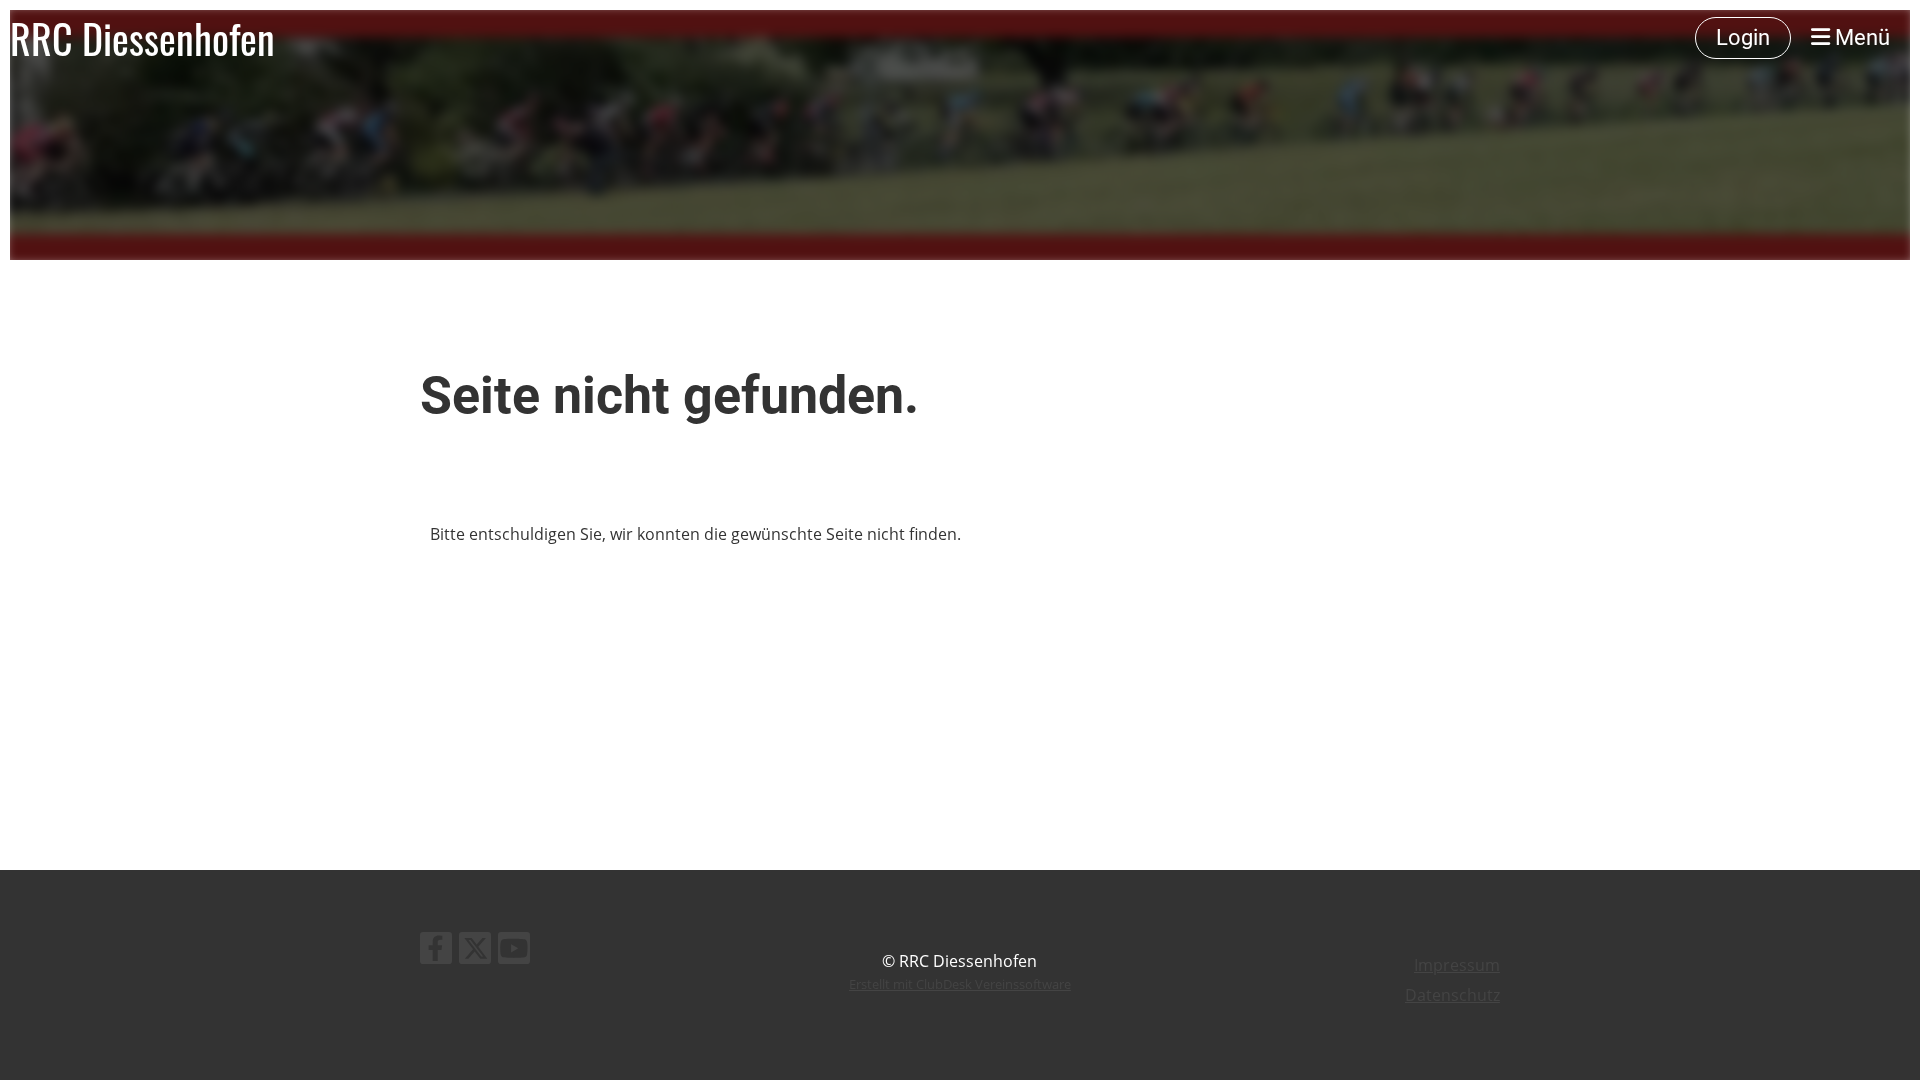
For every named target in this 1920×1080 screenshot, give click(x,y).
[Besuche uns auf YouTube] (514, 951)
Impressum (1457, 965)
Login (1743, 37)
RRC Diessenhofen (142, 38)
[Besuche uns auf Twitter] (475, 951)
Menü (1860, 37)
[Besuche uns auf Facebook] (436, 951)
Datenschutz (1452, 995)
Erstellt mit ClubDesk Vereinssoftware (960, 984)
